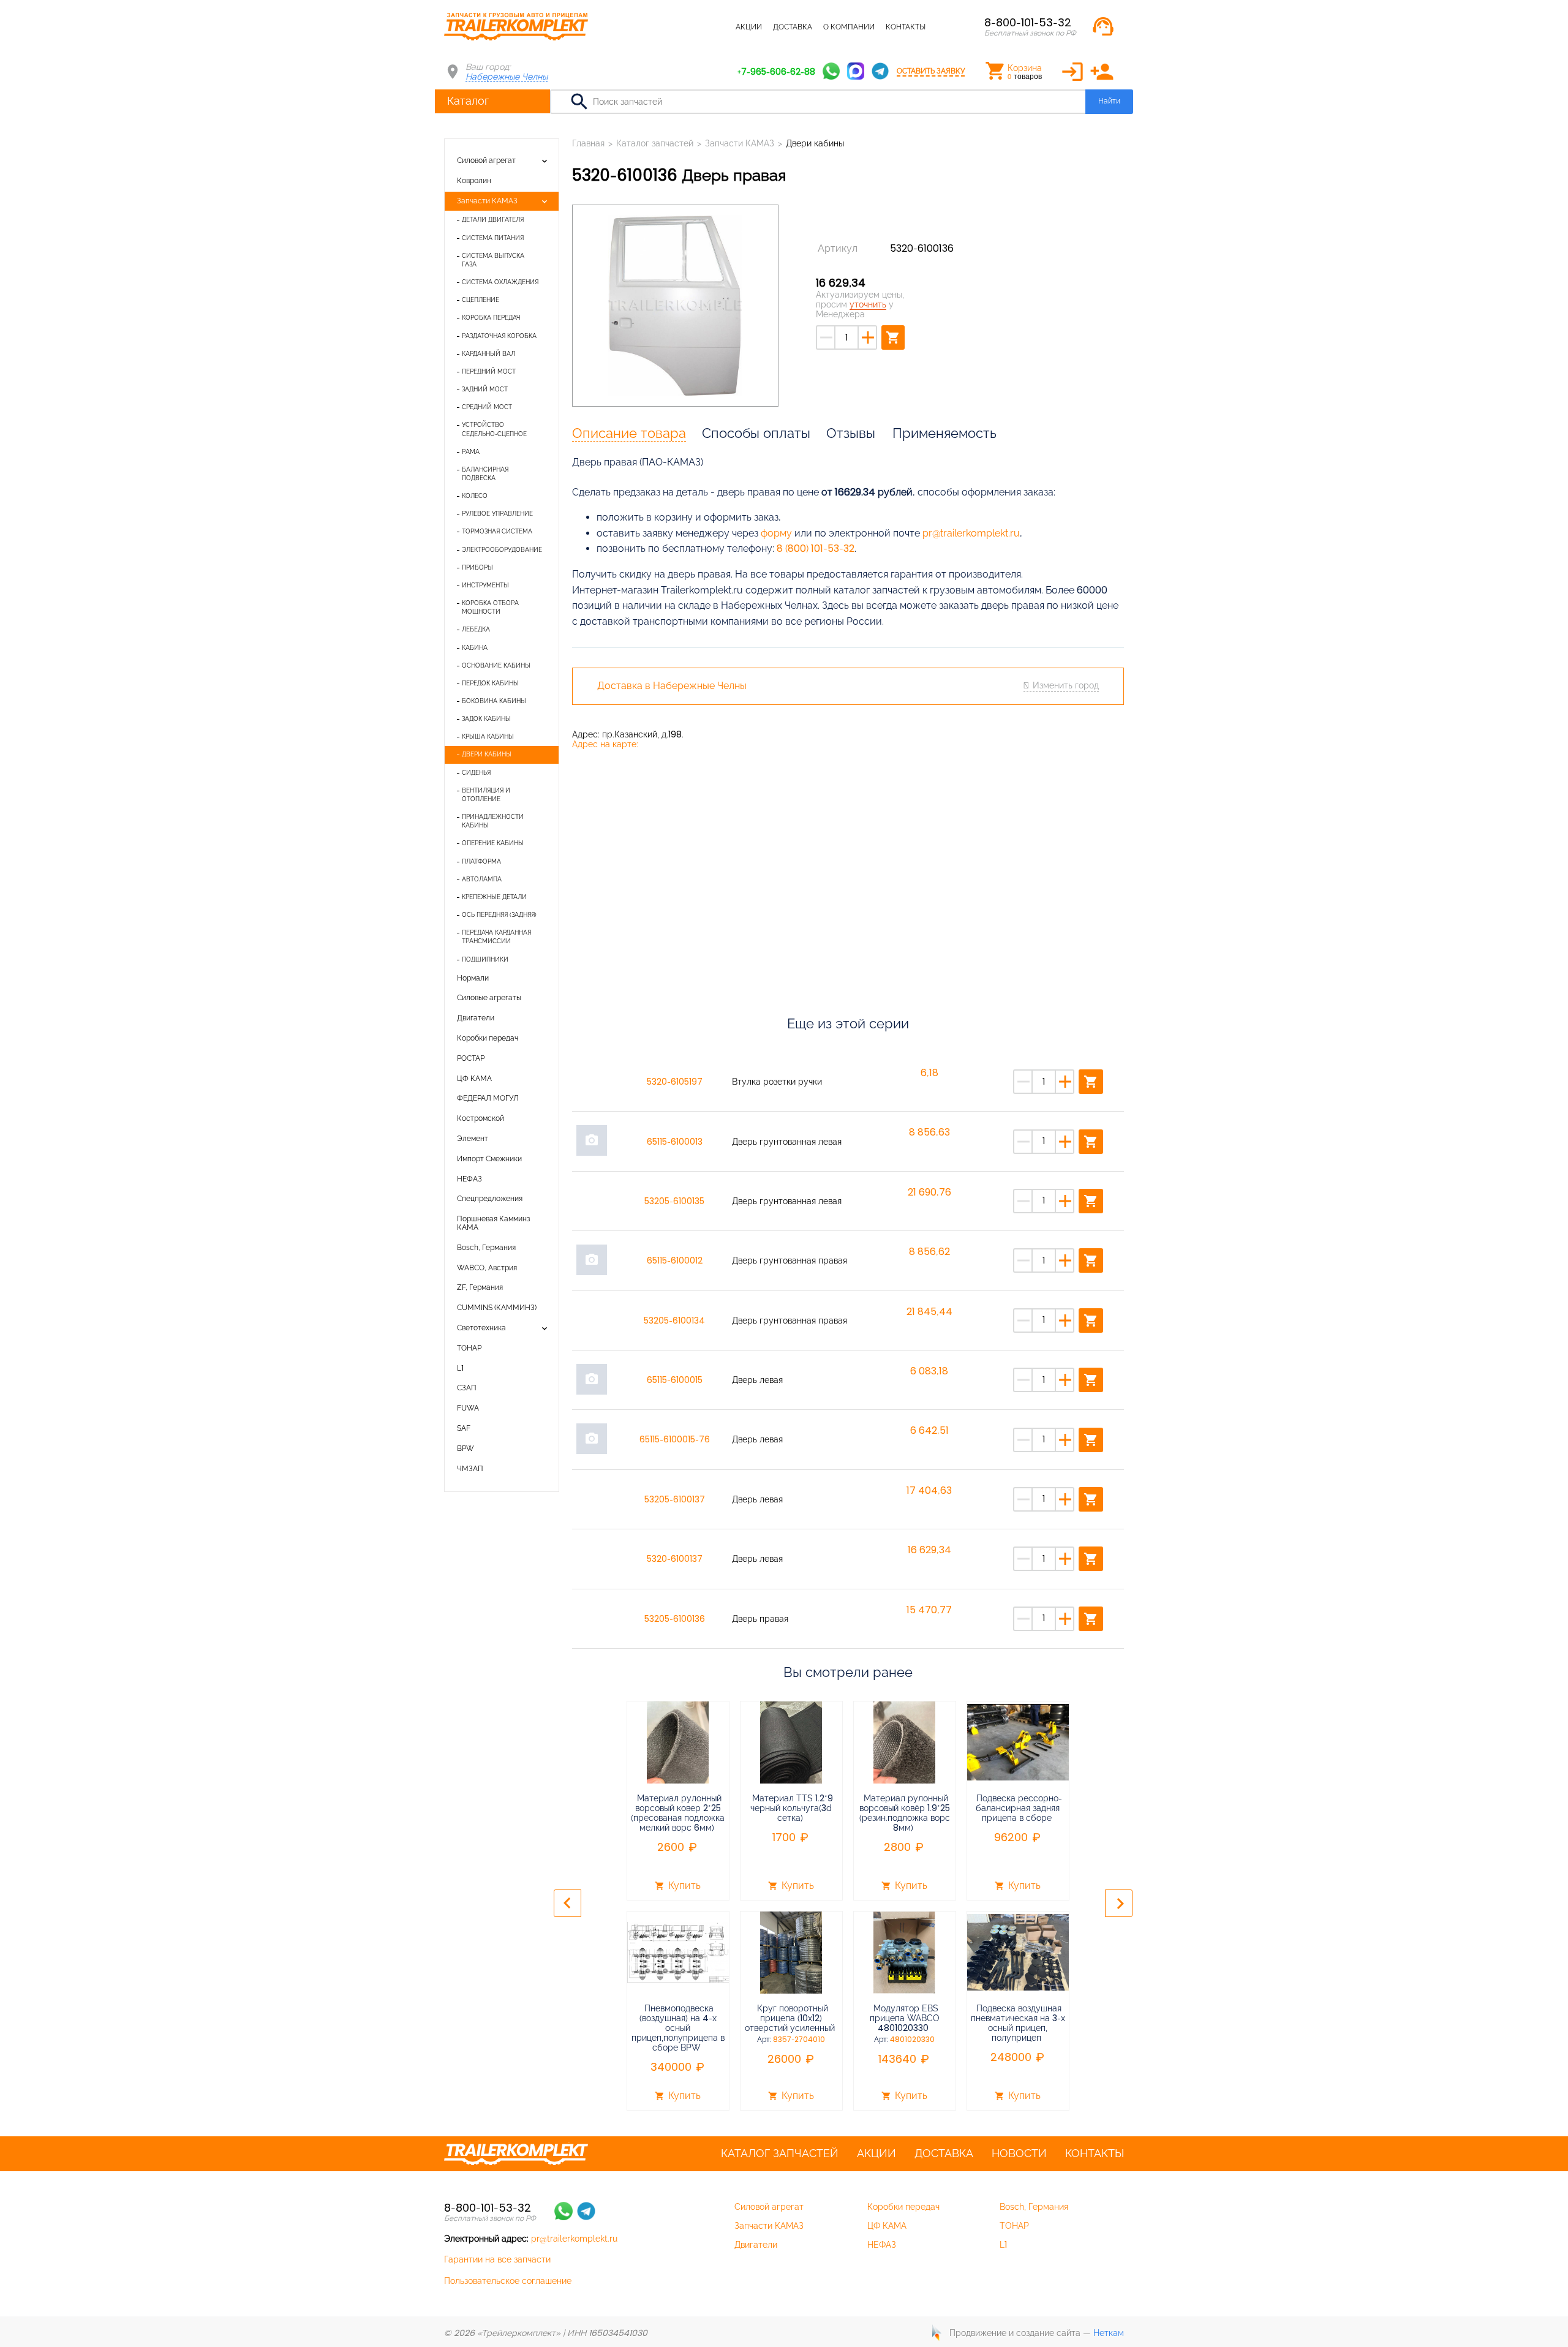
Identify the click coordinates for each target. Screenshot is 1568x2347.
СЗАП (467, 1388)
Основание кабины (496, 665)
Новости (1019, 2153)
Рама (471, 452)
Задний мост (485, 389)
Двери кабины (487, 754)
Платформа (481, 861)
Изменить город (1066, 685)
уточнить (868, 304)
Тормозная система (497, 531)
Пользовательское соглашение (508, 2281)
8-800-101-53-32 (1028, 22)
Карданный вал (488, 354)
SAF (464, 1428)
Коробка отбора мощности (490, 607)
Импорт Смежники (489, 1159)
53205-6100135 (674, 1201)
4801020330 (912, 2040)
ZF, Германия (480, 1287)
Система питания (493, 238)
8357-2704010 (799, 2040)
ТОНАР (469, 1348)
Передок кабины (490, 683)
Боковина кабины (494, 701)
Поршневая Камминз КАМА (494, 1223)
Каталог (468, 101)
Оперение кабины (493, 843)
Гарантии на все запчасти (497, 2259)
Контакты (906, 27)
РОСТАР (471, 1058)
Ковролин (474, 181)
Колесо (475, 496)
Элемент (473, 1139)
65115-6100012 (675, 1260)
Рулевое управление (497, 514)
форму (776, 533)
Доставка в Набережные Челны (672, 686)
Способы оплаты (756, 433)
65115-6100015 (675, 1380)
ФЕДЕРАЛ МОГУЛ (488, 1098)
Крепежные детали (494, 897)
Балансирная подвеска (485, 474)
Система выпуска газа (493, 260)
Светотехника (481, 1328)
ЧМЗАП (470, 1469)
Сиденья (476, 773)
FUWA (468, 1408)
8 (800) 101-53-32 (816, 548)
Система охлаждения (500, 282)
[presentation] (567, 1903)
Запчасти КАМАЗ (487, 201)
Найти (1109, 101)
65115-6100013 (675, 1142)
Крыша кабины (488, 736)
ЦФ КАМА (474, 1079)
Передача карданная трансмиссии (496, 937)
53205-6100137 (675, 1499)
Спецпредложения (490, 1199)
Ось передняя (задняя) (499, 915)
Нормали (473, 978)
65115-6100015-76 (675, 1439)
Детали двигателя (493, 220)
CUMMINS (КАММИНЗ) (497, 1308)
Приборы (477, 567)
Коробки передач (488, 1038)
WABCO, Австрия (487, 1268)
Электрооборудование (502, 550)
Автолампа (482, 879)
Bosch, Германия (486, 1248)
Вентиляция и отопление (486, 795)
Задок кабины (486, 719)
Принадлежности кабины (493, 821)
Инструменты (485, 585)
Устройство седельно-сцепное (494, 429)
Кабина (475, 648)
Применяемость (944, 433)
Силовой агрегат (486, 160)
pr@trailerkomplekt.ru (971, 533)
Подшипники (485, 959)
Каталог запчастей (686, 27)
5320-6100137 (675, 1559)
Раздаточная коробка (499, 336)
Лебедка (476, 629)
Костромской (481, 1118)
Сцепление (481, 300)
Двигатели (476, 1018)
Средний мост (487, 407)
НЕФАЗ (469, 1179)
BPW (466, 1449)
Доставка (793, 27)
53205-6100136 (675, 1619)
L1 (460, 1368)
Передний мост (489, 371)
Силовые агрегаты (489, 998)
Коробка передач (491, 318)
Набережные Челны (507, 77)
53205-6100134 (674, 1320)
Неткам (1109, 2333)
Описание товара (629, 433)
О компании (849, 27)
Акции (749, 27)
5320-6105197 (675, 1082)
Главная (588, 143)
